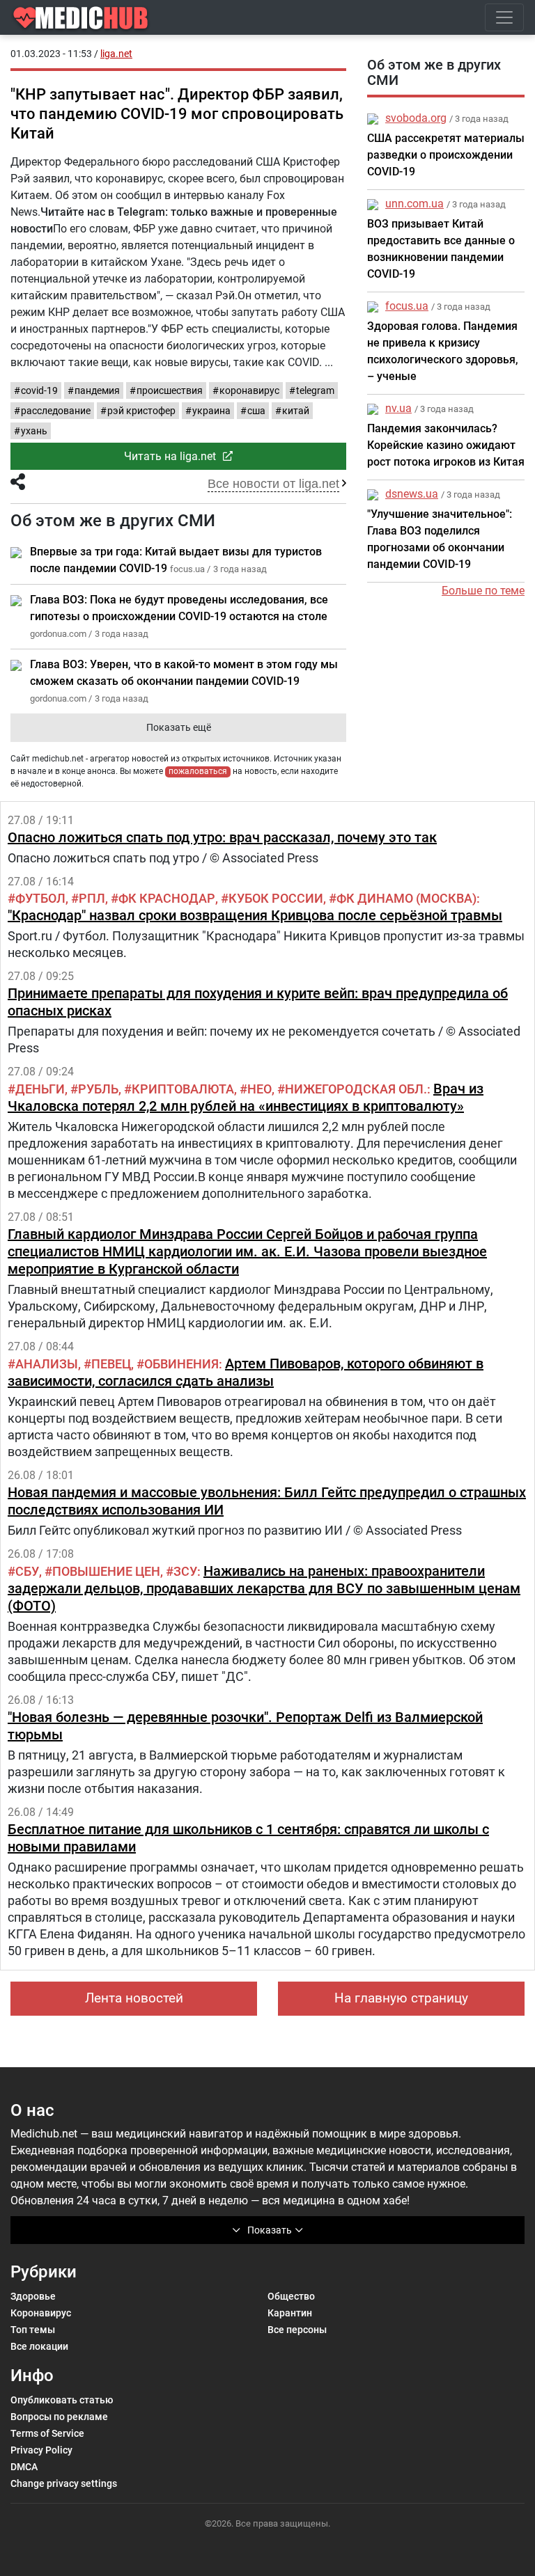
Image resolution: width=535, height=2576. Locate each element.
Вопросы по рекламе (59, 2417)
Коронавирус (41, 2313)
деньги (40, 1089)
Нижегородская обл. (356, 1089)
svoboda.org (416, 118)
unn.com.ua (414, 204)
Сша (256, 411)
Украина (211, 411)
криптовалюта (183, 1089)
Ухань (34, 431)
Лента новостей (134, 1998)
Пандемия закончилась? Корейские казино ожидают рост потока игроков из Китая (446, 445)
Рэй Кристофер (141, 411)
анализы (47, 1364)
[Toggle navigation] (504, 17)
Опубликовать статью (62, 2400)
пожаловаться (198, 771)
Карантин (290, 2313)
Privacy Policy (41, 2450)
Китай (296, 411)
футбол (40, 898)
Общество (291, 2296)
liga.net (116, 54)
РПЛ (92, 898)
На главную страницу (401, 1998)
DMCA (24, 2467)
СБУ (27, 1571)
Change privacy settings (64, 2483)
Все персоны (297, 2330)
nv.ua (398, 408)
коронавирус (249, 390)
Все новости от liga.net (273, 484)
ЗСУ (185, 1571)
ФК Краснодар (167, 898)
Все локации (39, 2346)
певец (111, 1364)
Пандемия (97, 390)
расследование (56, 411)
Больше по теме (483, 591)
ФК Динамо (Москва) (406, 898)
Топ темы (33, 2330)
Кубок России (276, 898)
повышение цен (106, 1571)
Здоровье (33, 2296)
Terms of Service (47, 2433)
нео (259, 1089)
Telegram (315, 390)
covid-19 (39, 390)
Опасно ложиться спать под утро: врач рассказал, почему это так (222, 837)
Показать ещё (179, 727)
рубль (98, 1089)
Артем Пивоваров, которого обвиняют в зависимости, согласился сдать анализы (246, 1372)
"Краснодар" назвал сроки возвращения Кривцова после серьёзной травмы (255, 915)
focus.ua (407, 306)
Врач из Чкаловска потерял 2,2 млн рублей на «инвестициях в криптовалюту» (246, 1097)
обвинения (181, 1364)
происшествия (170, 390)
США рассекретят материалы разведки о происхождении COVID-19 (446, 155)
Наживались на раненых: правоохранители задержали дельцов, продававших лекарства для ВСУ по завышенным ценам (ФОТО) (264, 1588)
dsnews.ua (412, 494)
